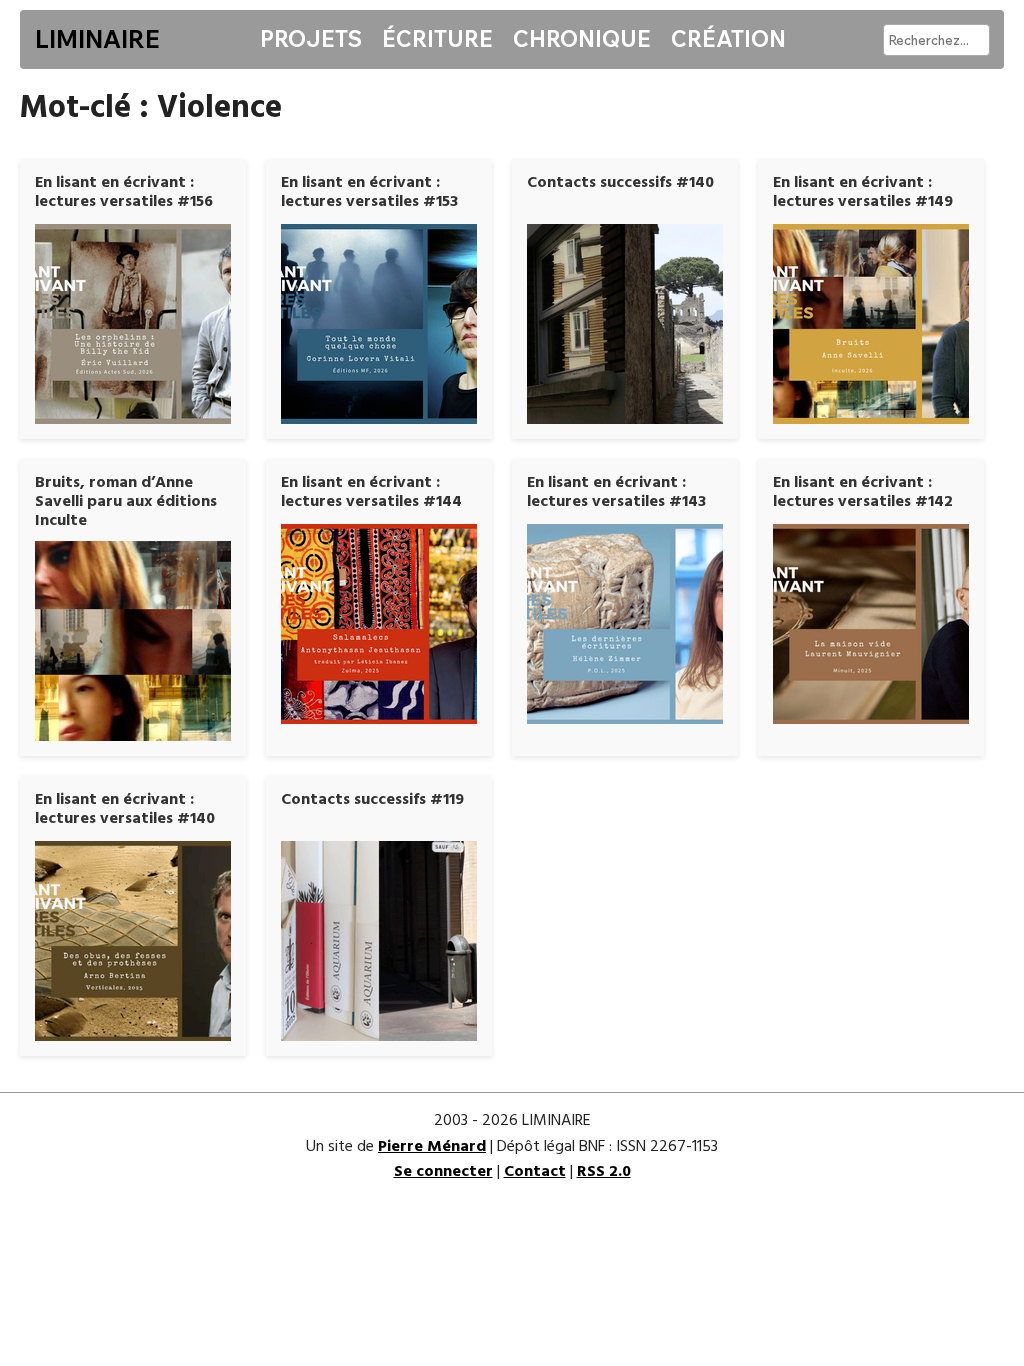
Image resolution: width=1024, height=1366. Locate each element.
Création (728, 39)
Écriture (437, 39)
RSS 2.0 (604, 1172)
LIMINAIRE (97, 39)
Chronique (582, 39)
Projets (311, 39)
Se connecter (443, 1172)
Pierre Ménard (432, 1147)
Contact (535, 1172)
